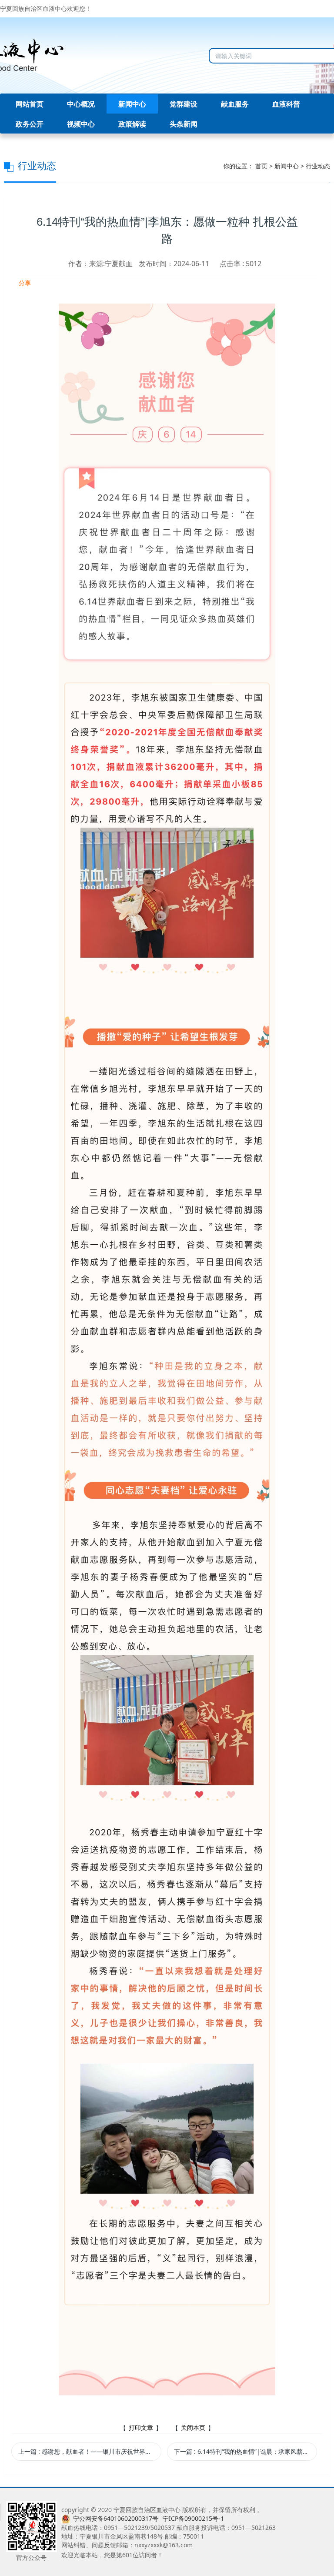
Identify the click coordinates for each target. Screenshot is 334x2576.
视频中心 (81, 124)
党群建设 (184, 104)
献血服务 (235, 104)
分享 (24, 283)
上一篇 (90, 2451)
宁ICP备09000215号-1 (193, 2518)
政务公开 (30, 124)
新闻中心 (132, 104)
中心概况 (81, 104)
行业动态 (318, 166)
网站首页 (30, 104)
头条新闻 (184, 124)
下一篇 (245, 2451)
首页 (261, 166)
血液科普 (286, 104)
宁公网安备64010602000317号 (116, 2518)
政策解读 (132, 124)
